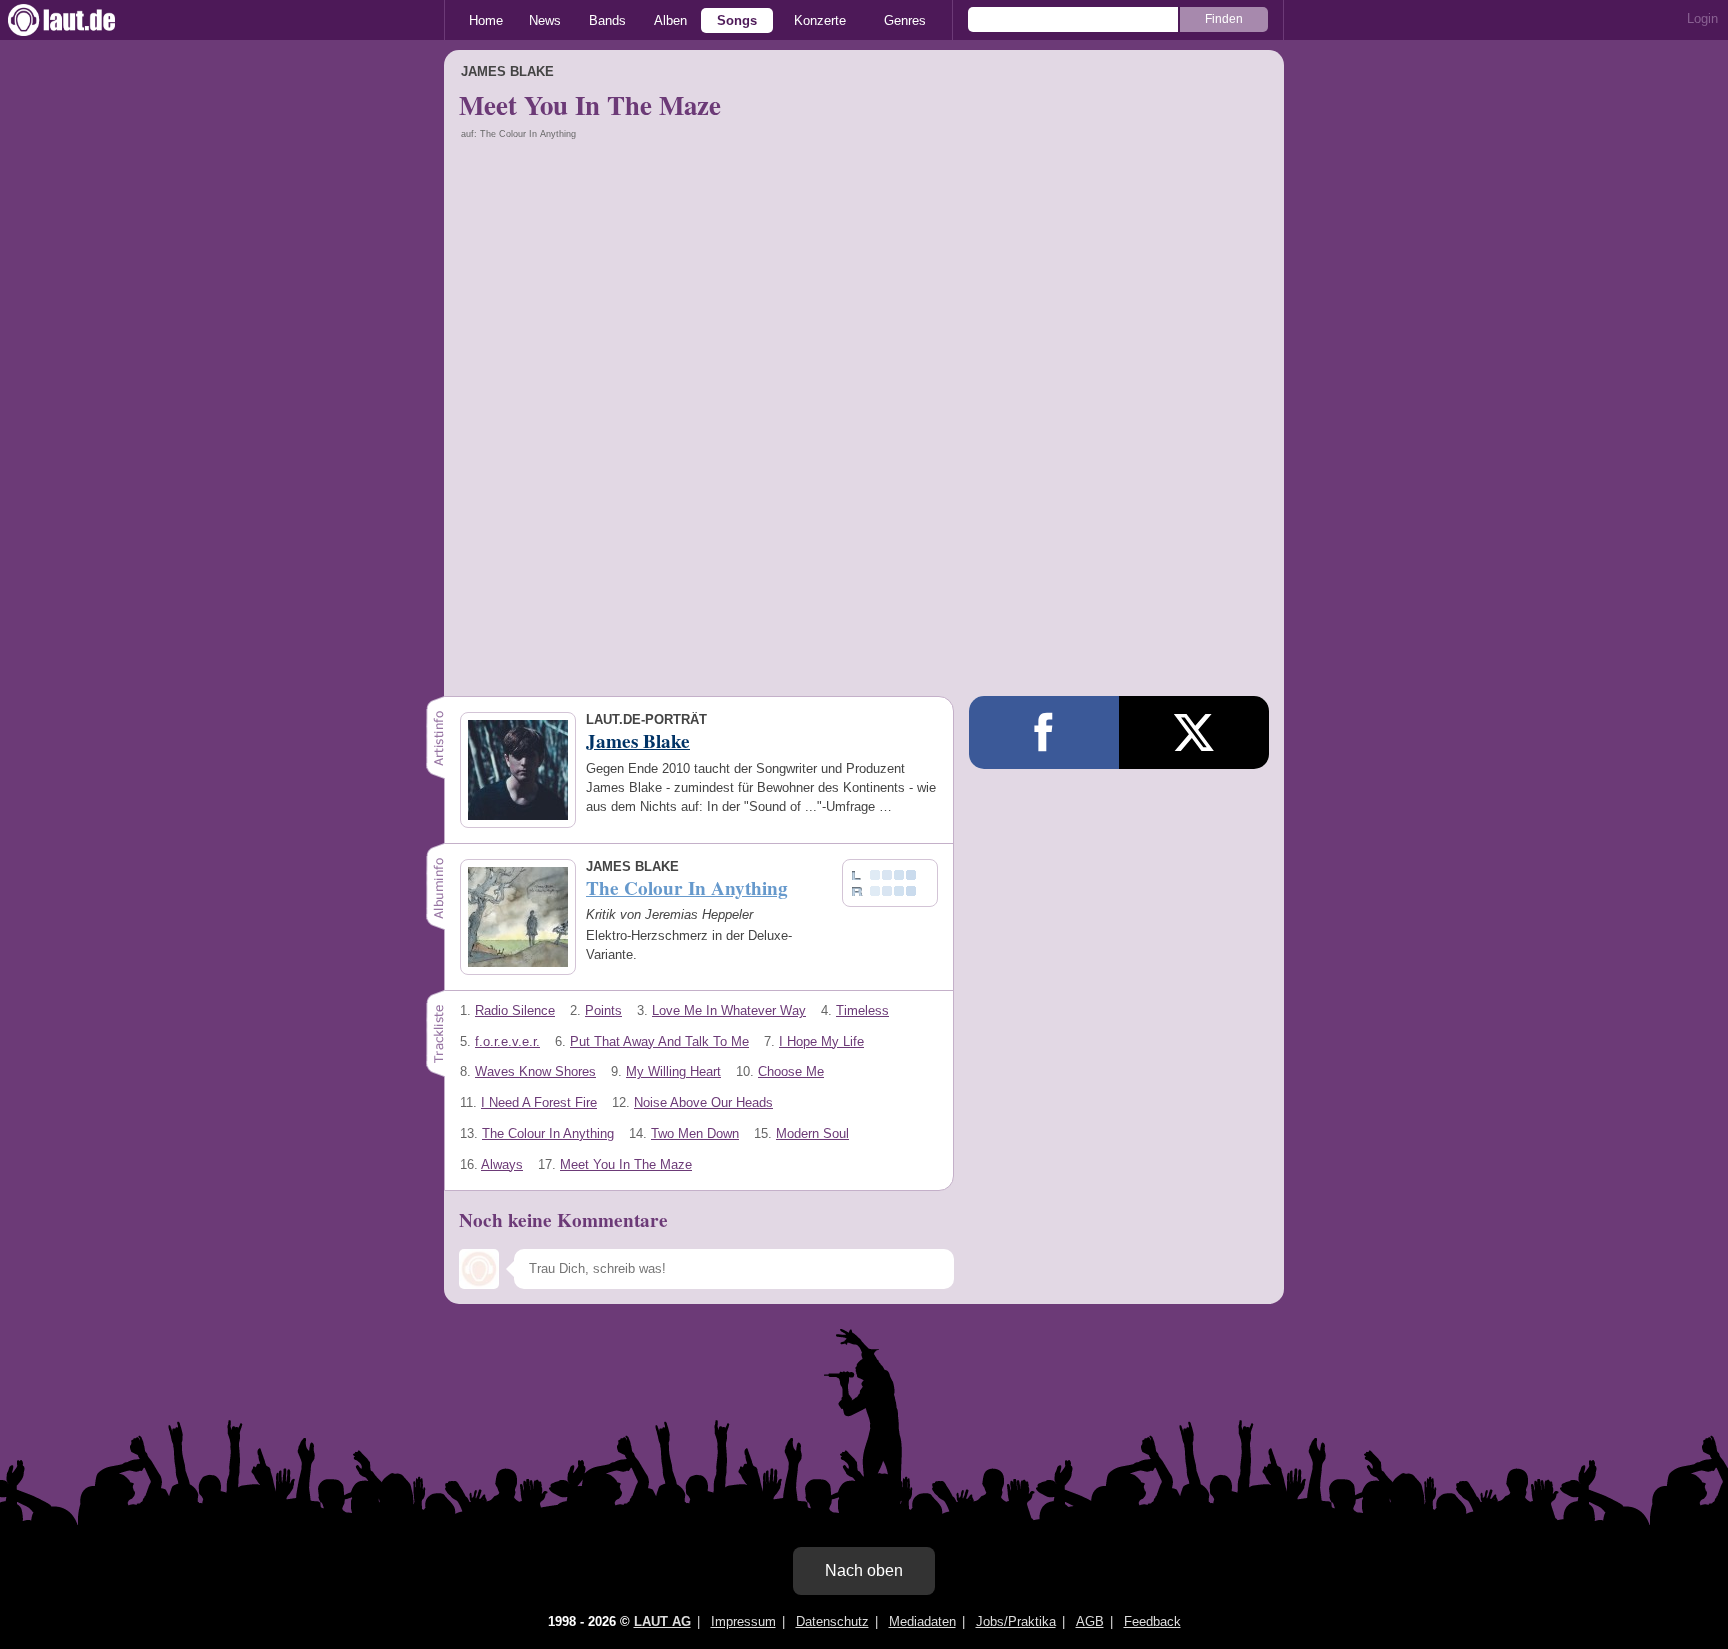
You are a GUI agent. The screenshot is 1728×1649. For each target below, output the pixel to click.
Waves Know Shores (535, 1071)
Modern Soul (812, 1133)
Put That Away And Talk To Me (659, 1041)
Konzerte (820, 20)
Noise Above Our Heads (703, 1102)
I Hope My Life (821, 1041)
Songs (737, 20)
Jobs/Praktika (1016, 1621)
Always (502, 1164)
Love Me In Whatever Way (729, 1010)
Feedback (1152, 1621)
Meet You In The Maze (626, 1164)
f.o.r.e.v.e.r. (507, 1041)
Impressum (743, 1621)
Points (603, 1010)
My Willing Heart (673, 1071)
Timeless (862, 1010)
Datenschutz (832, 1621)
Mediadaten (922, 1621)
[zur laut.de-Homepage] (80, 20)
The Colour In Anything (548, 1133)
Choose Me (791, 1071)
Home (486, 20)
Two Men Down (695, 1133)
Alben (670, 20)
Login (1702, 18)
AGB (1090, 1621)
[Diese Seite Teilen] (1044, 732)
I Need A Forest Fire (539, 1102)
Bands (607, 20)
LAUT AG (662, 1621)
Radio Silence (515, 1010)
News (545, 20)
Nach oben (864, 1570)
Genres (905, 20)
